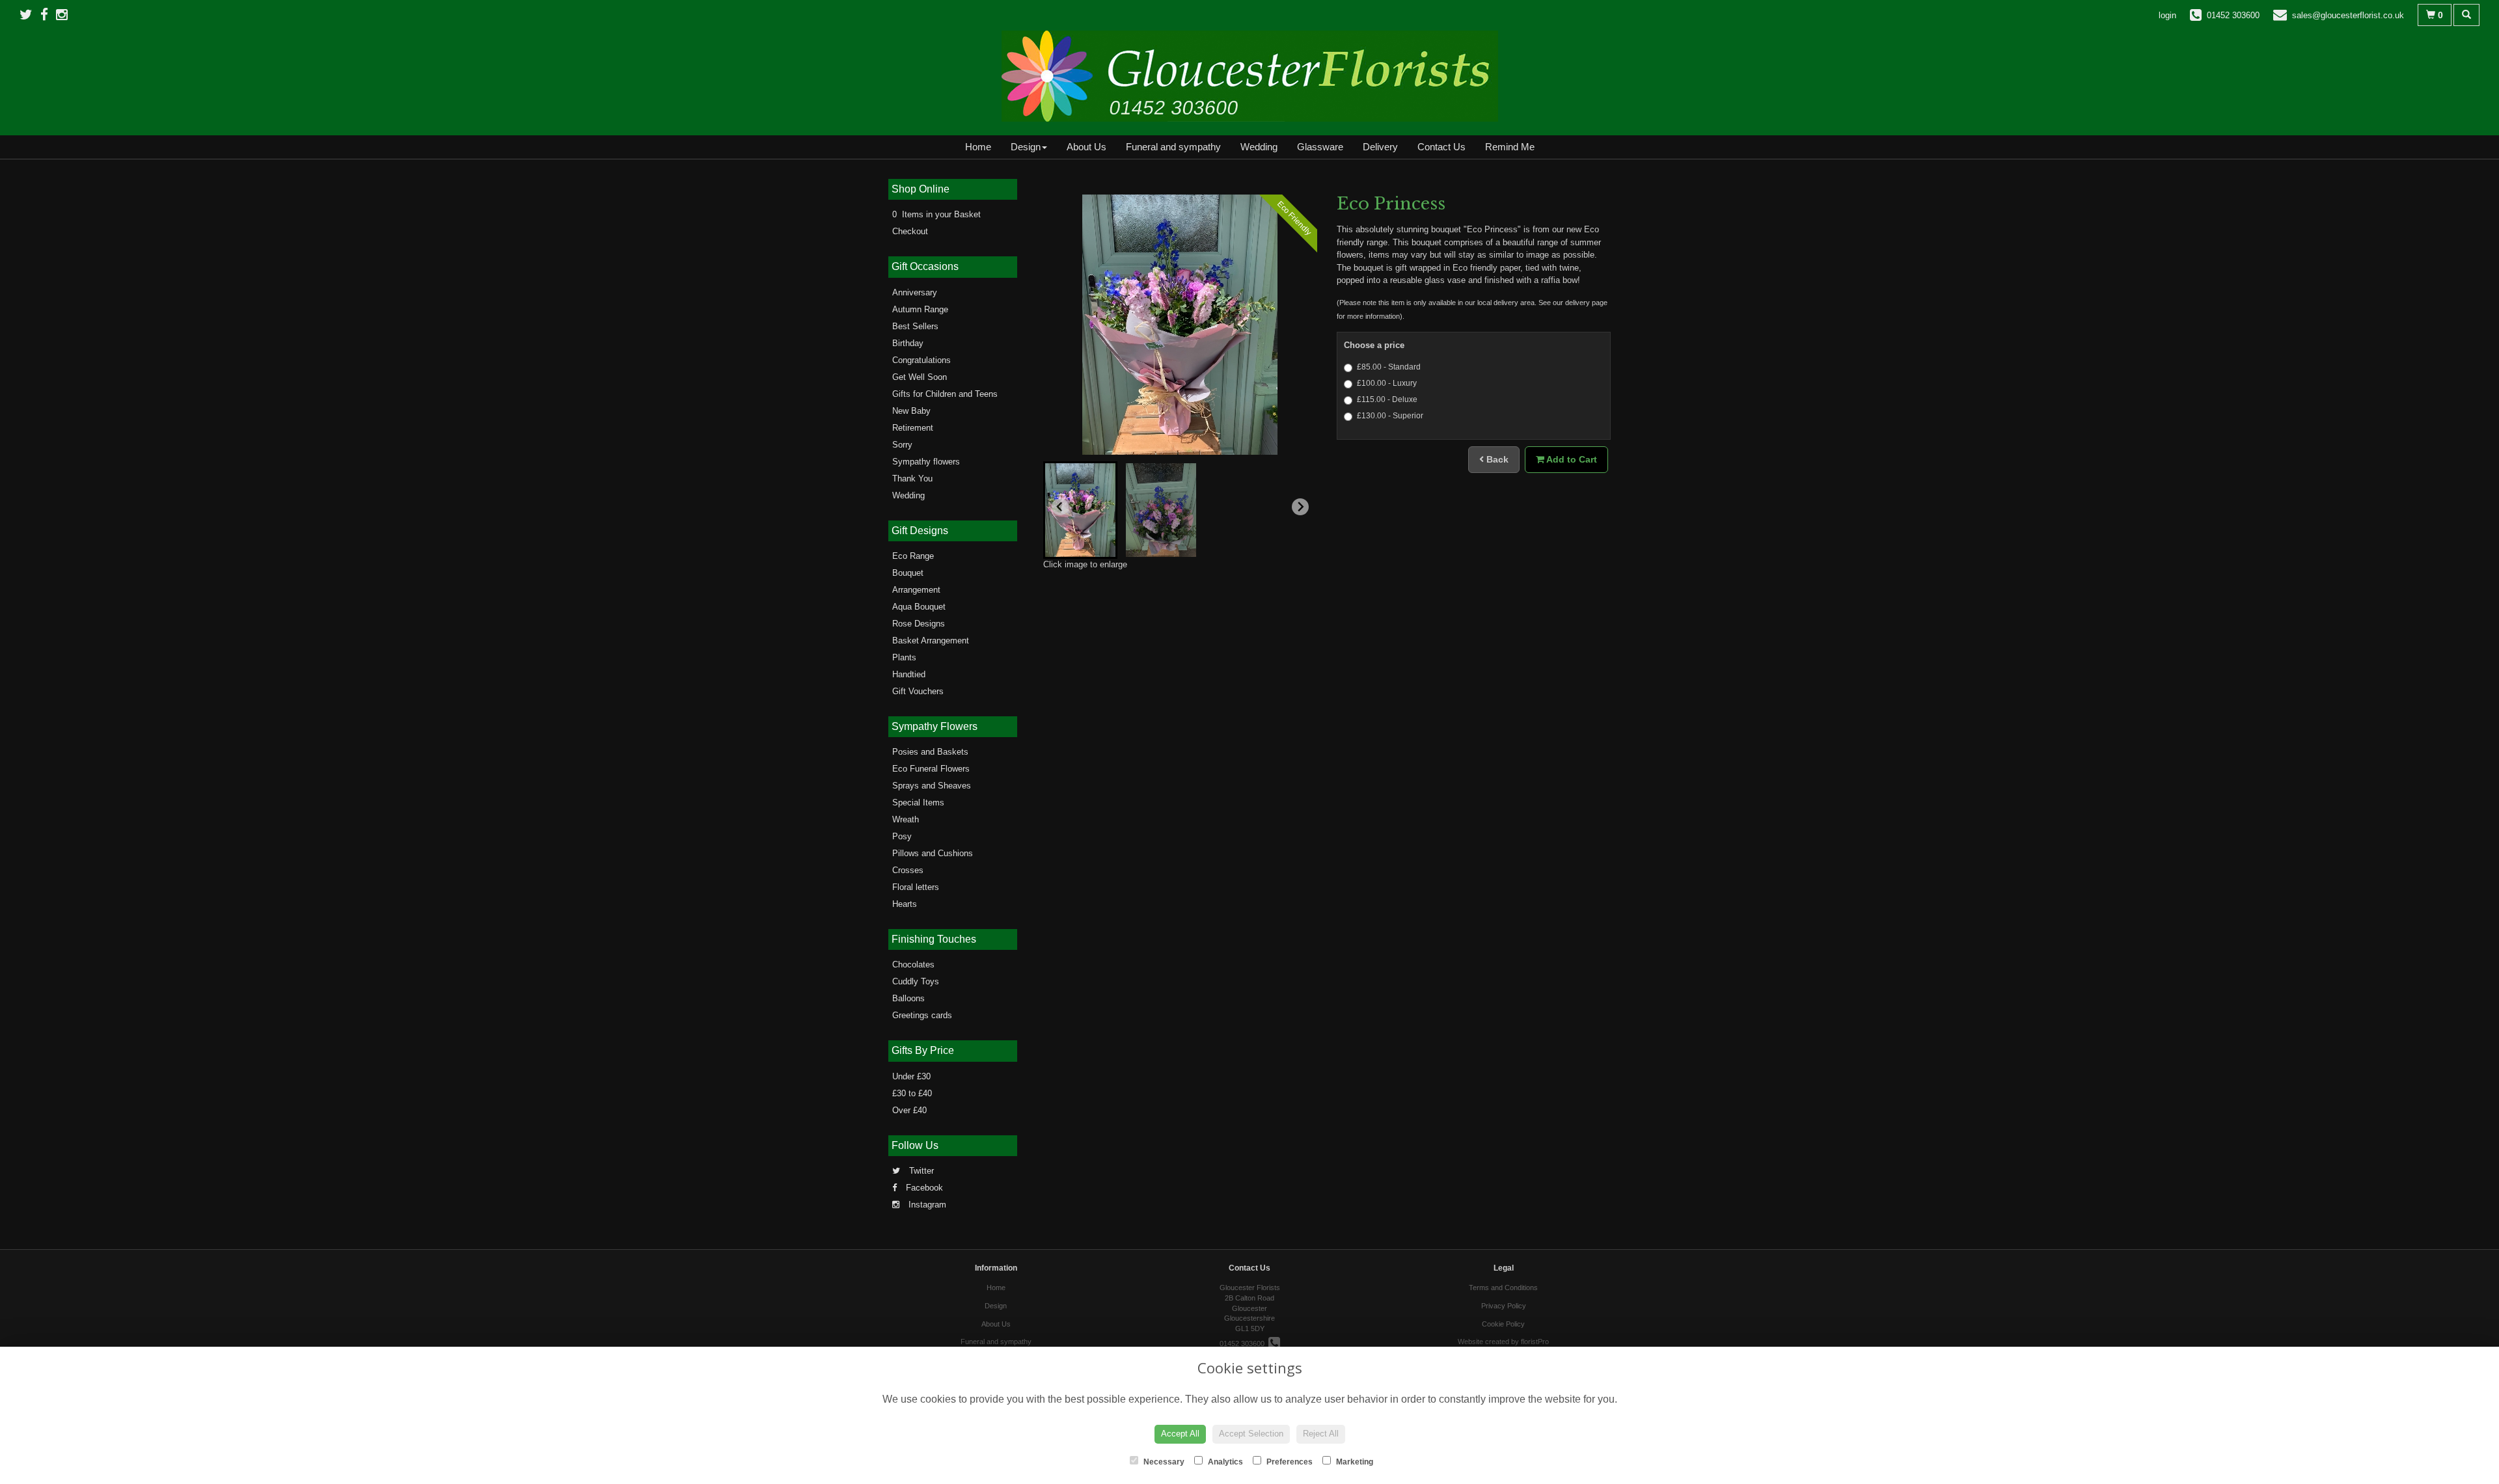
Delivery (1380, 147)
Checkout (910, 231)
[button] (1080, 510)
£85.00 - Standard (1389, 367)
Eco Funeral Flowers (931, 769)
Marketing (1354, 1462)
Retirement (913, 428)
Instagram (926, 1205)
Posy (902, 836)
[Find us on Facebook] (48, 15)
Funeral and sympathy (1173, 147)
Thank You (912, 479)
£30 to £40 (912, 1093)
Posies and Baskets (930, 752)
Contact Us (1441, 147)
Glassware (1320, 147)
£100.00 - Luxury (1387, 383)
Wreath (906, 819)
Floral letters (916, 887)
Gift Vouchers (918, 691)
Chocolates (913, 965)
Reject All (1321, 1434)
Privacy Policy (1504, 1306)
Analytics (1224, 1462)
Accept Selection (1251, 1434)
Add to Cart (1571, 459)
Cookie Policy (1503, 1324)
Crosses (908, 870)
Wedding (1259, 147)
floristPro (1535, 1342)
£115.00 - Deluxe (1387, 399)
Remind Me (1510, 147)
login (2167, 15)
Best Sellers (915, 326)
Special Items (918, 803)
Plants (904, 657)
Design (1026, 147)
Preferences (1289, 1462)
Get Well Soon (920, 377)
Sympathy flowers (926, 462)
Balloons (908, 998)
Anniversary (915, 292)
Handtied (909, 674)
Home (978, 147)
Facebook (923, 1188)
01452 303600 (1244, 1343)
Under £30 (911, 1076)
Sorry (902, 445)
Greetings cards (922, 1015)
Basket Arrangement (931, 641)
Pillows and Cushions (933, 853)
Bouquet (908, 573)
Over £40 (909, 1110)
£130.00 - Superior (1390, 416)
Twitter (920, 1171)
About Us (1086, 147)
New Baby (911, 411)
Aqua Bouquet (919, 607)
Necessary (1163, 1462)
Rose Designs (919, 624)
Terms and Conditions (1503, 1288)
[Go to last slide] (1060, 507)
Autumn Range (920, 309)
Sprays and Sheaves (932, 786)
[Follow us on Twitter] (30, 15)
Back (1496, 459)
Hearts (905, 904)
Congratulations (922, 360)
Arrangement (916, 590)
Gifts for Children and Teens (945, 394)
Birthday (908, 343)
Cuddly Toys (916, 981)
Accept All (1180, 1434)
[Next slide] (1300, 507)
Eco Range (913, 556)
